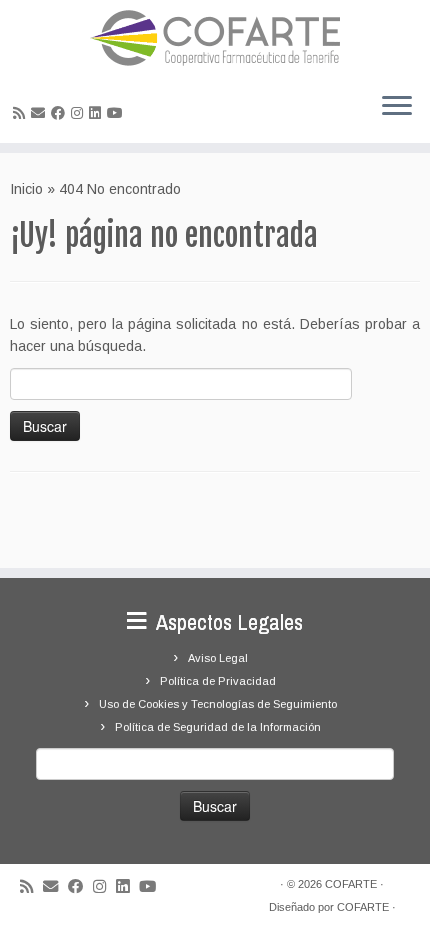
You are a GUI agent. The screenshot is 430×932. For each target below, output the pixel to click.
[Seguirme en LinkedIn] (98, 113)
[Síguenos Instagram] (80, 113)
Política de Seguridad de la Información (218, 727)
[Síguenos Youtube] (118, 113)
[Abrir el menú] (397, 107)
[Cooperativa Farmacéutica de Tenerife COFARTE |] (215, 38)
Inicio (26, 189)
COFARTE (351, 884)
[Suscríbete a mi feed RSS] (22, 113)
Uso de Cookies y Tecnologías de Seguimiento (218, 704)
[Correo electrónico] (41, 113)
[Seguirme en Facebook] (61, 113)
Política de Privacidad (218, 681)
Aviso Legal (218, 658)
